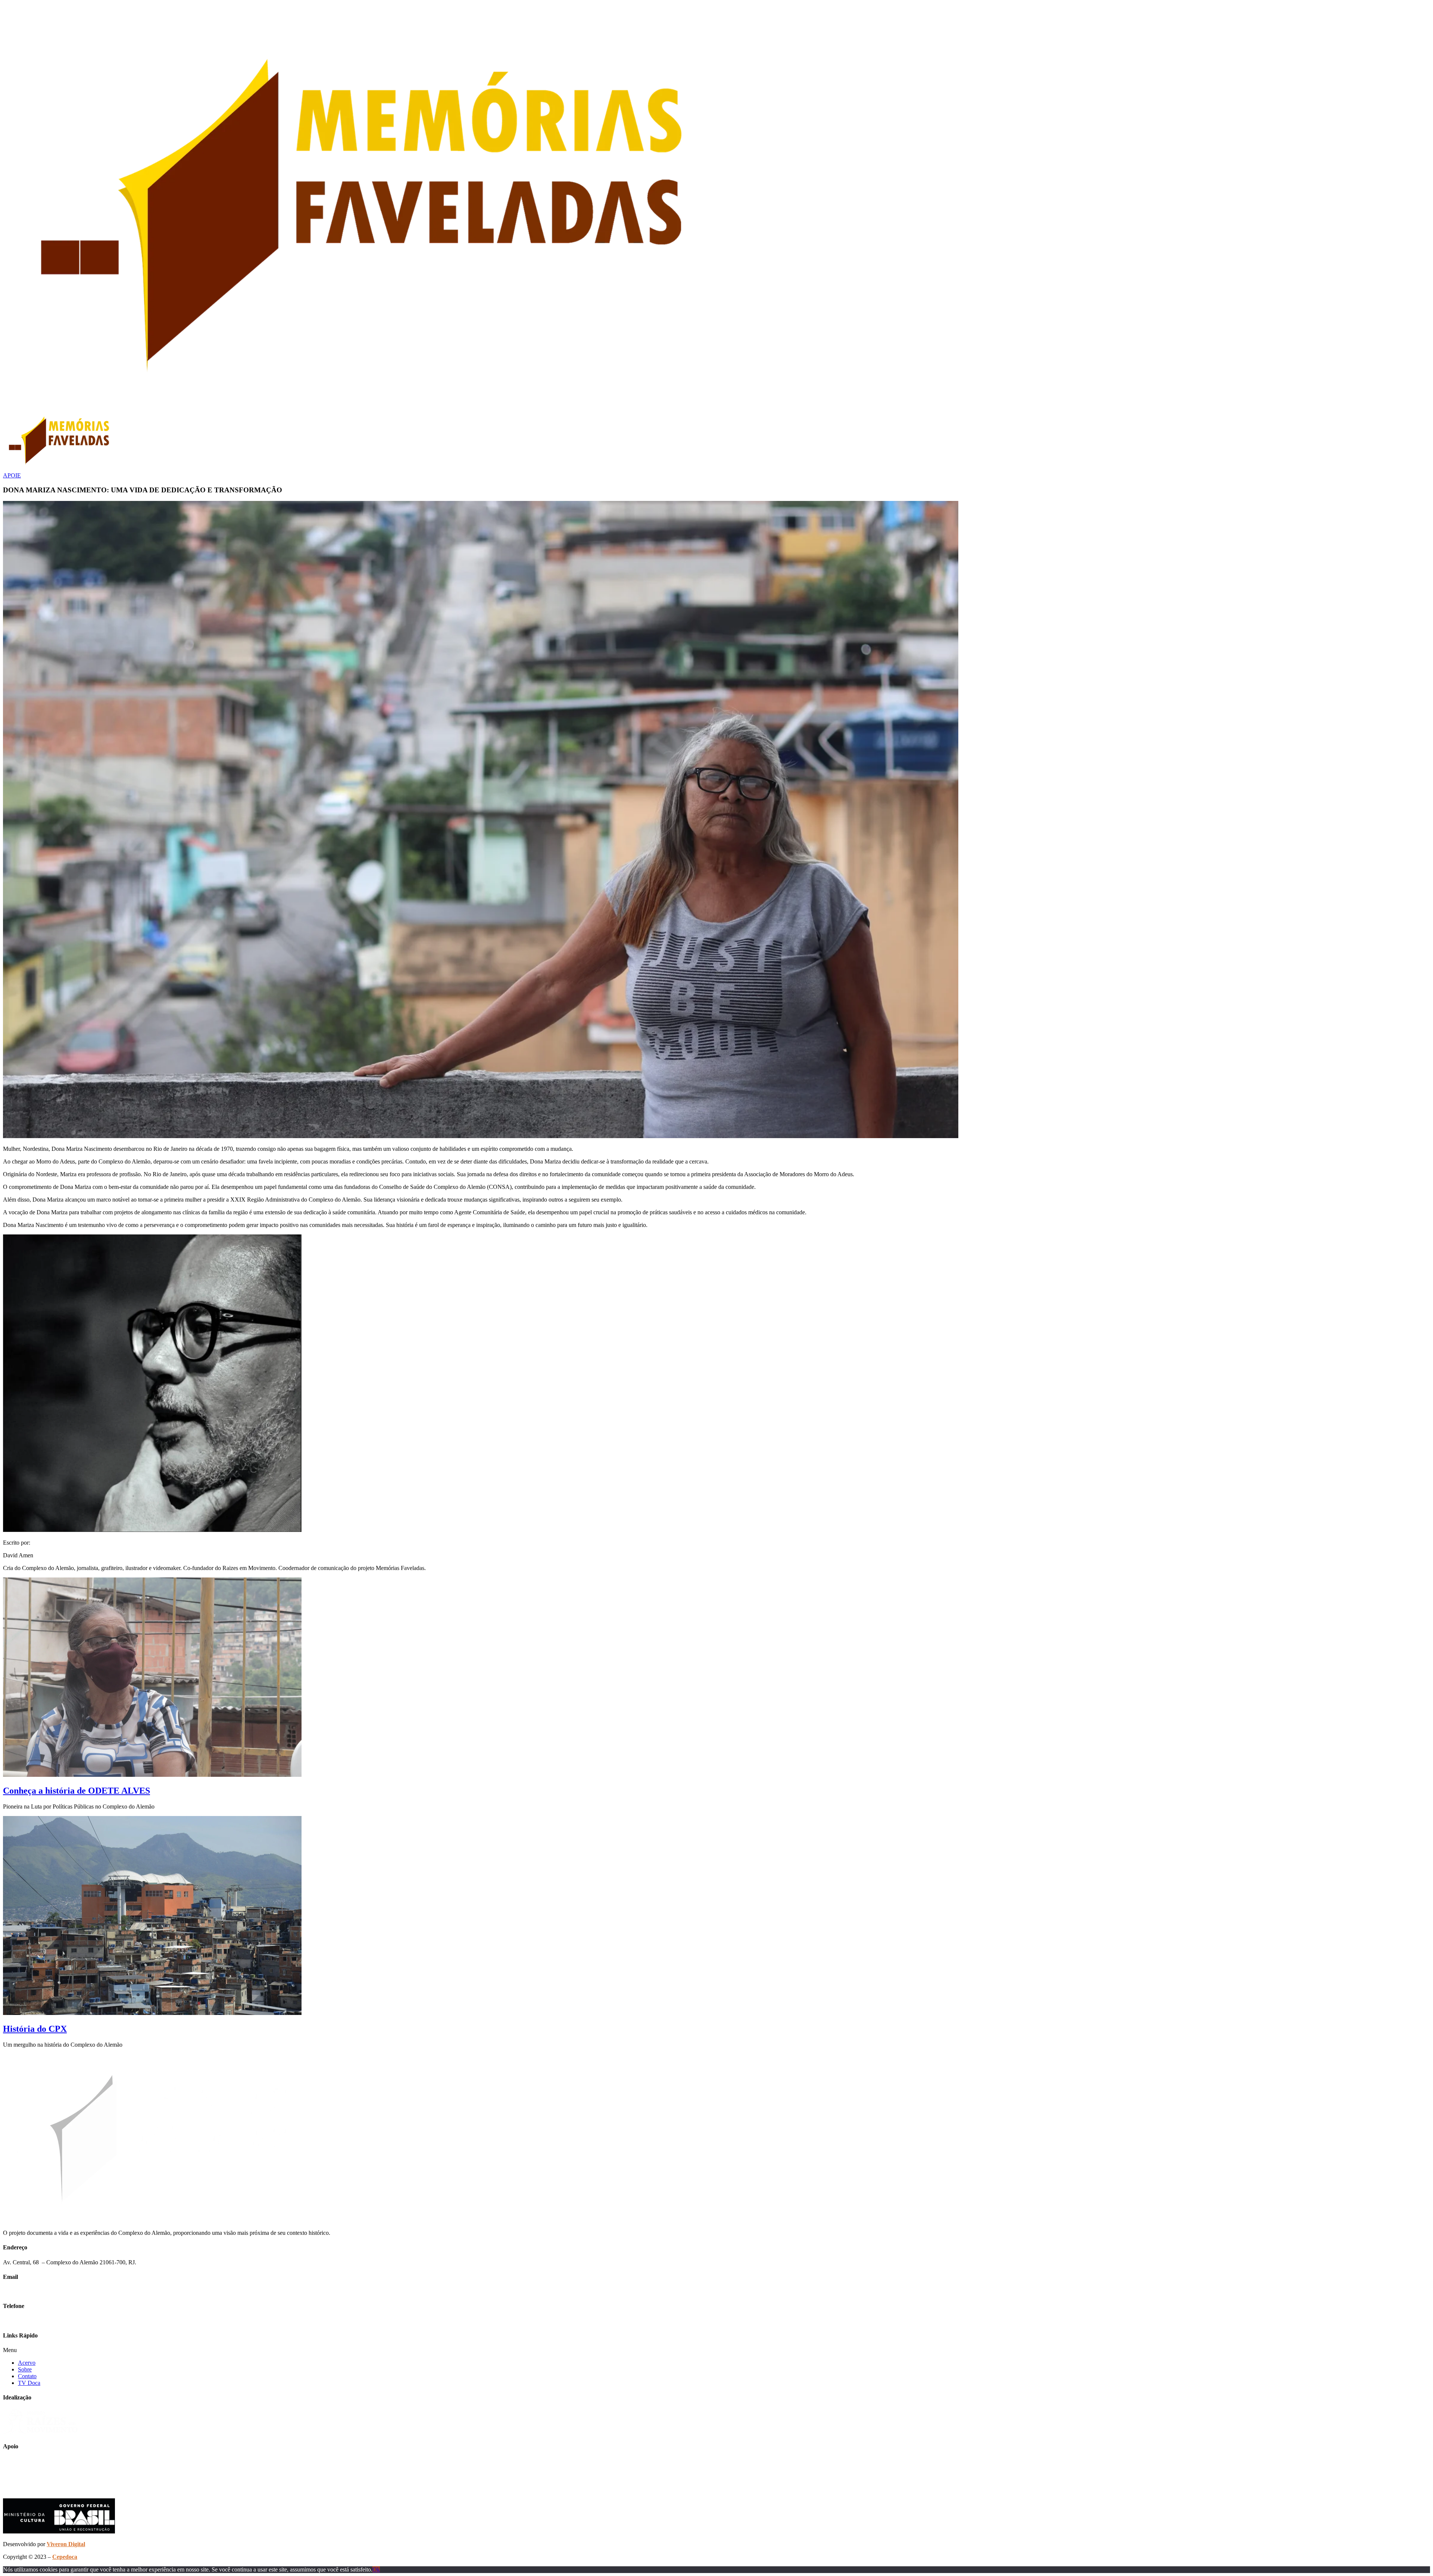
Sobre (25, 2369)
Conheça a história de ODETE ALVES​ (77, 1791)
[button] (716, 2350)
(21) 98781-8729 (23, 2321)
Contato (27, 2376)
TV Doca (29, 2383)
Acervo (27, 2363)
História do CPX (35, 2029)
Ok (376, 2569)
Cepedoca (65, 2557)
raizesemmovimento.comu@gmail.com (49, 2291)
